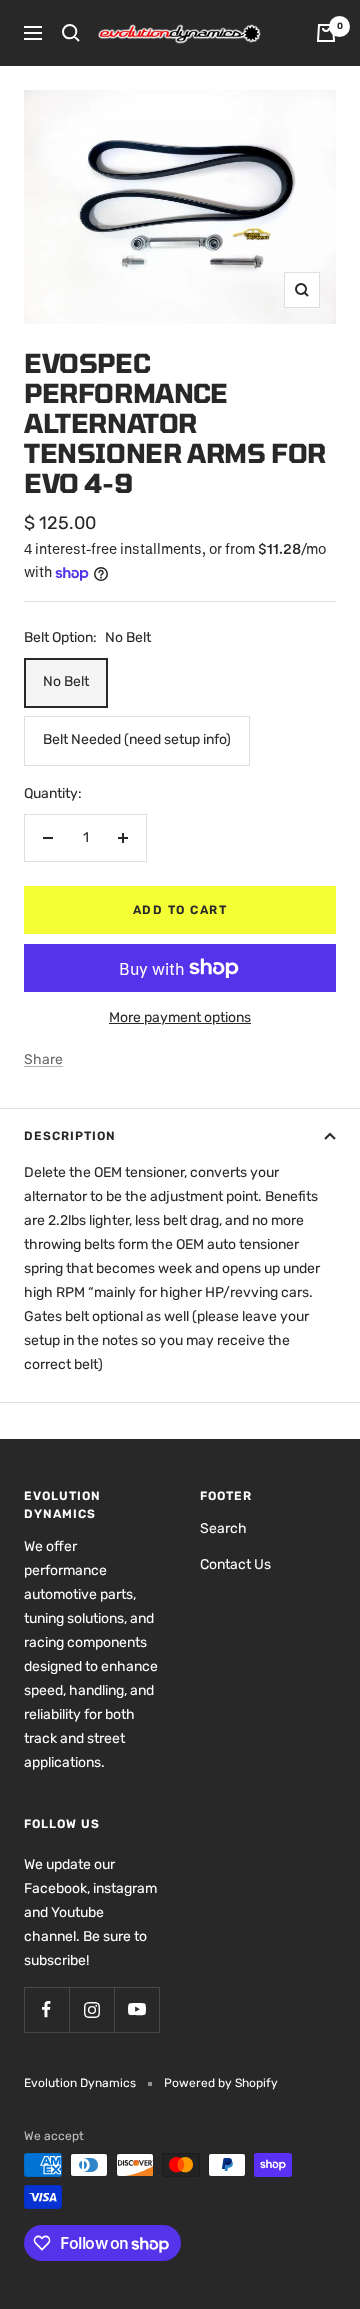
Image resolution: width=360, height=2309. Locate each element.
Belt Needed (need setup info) (137, 739)
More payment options (180, 1017)
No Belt (66, 681)
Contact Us (235, 1564)
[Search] (71, 33)
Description (70, 1136)
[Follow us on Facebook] (46, 2009)
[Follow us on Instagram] (91, 2009)
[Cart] (326, 33)
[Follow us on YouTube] (136, 2009)
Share (43, 1059)
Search (223, 1528)
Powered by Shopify (221, 2083)
